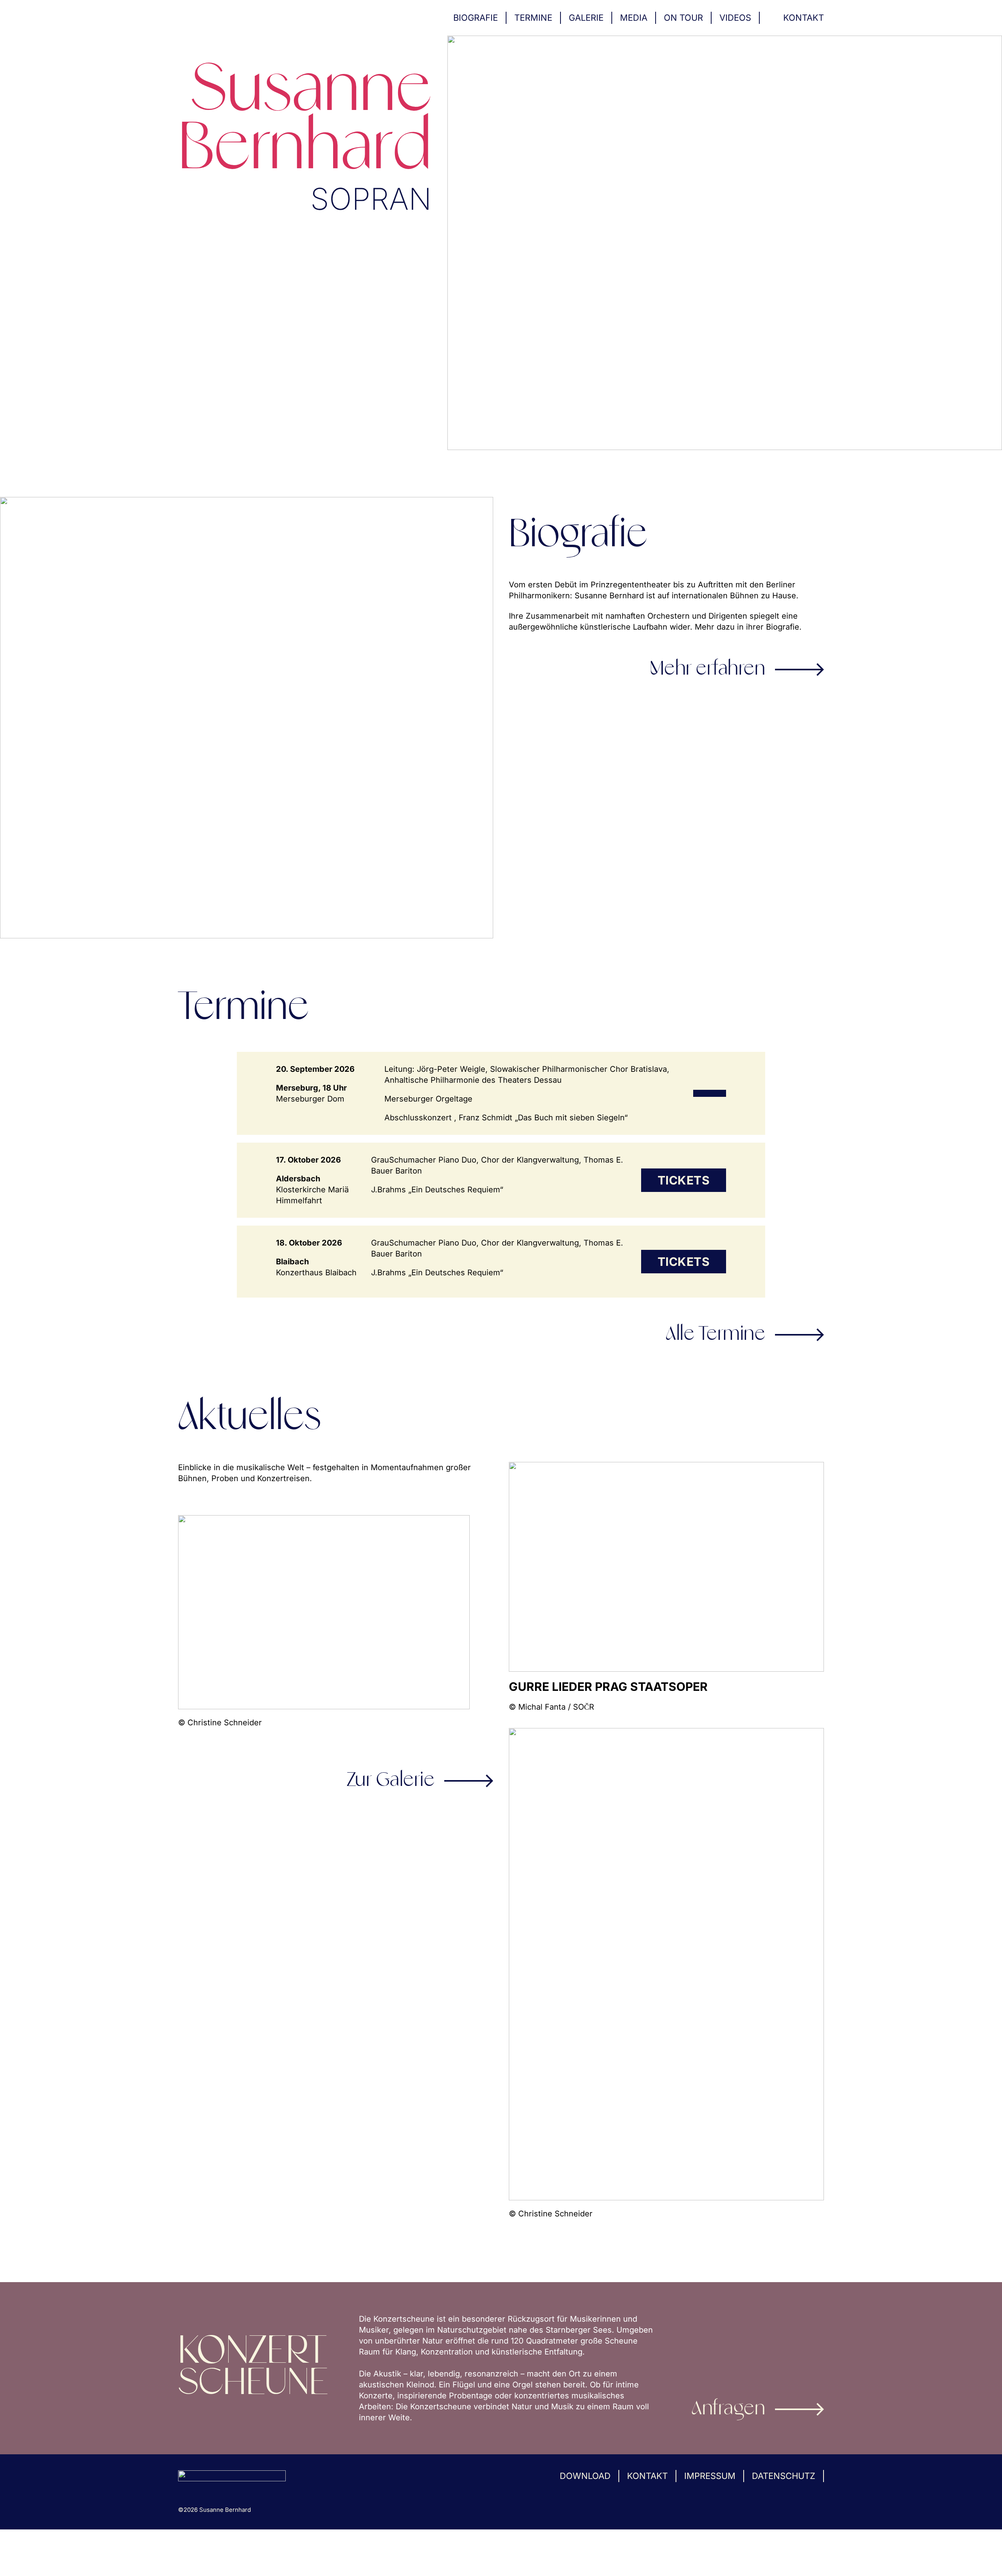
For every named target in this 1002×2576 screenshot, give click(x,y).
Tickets (684, 1180)
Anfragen (728, 2409)
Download (585, 2476)
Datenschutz (784, 2476)
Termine (533, 18)
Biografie (476, 18)
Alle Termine (715, 1335)
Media (634, 18)
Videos (735, 18)
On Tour (683, 18)
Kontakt (804, 18)
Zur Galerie (391, 1781)
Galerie (586, 18)
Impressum (710, 2476)
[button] (17, 2559)
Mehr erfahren (708, 670)
